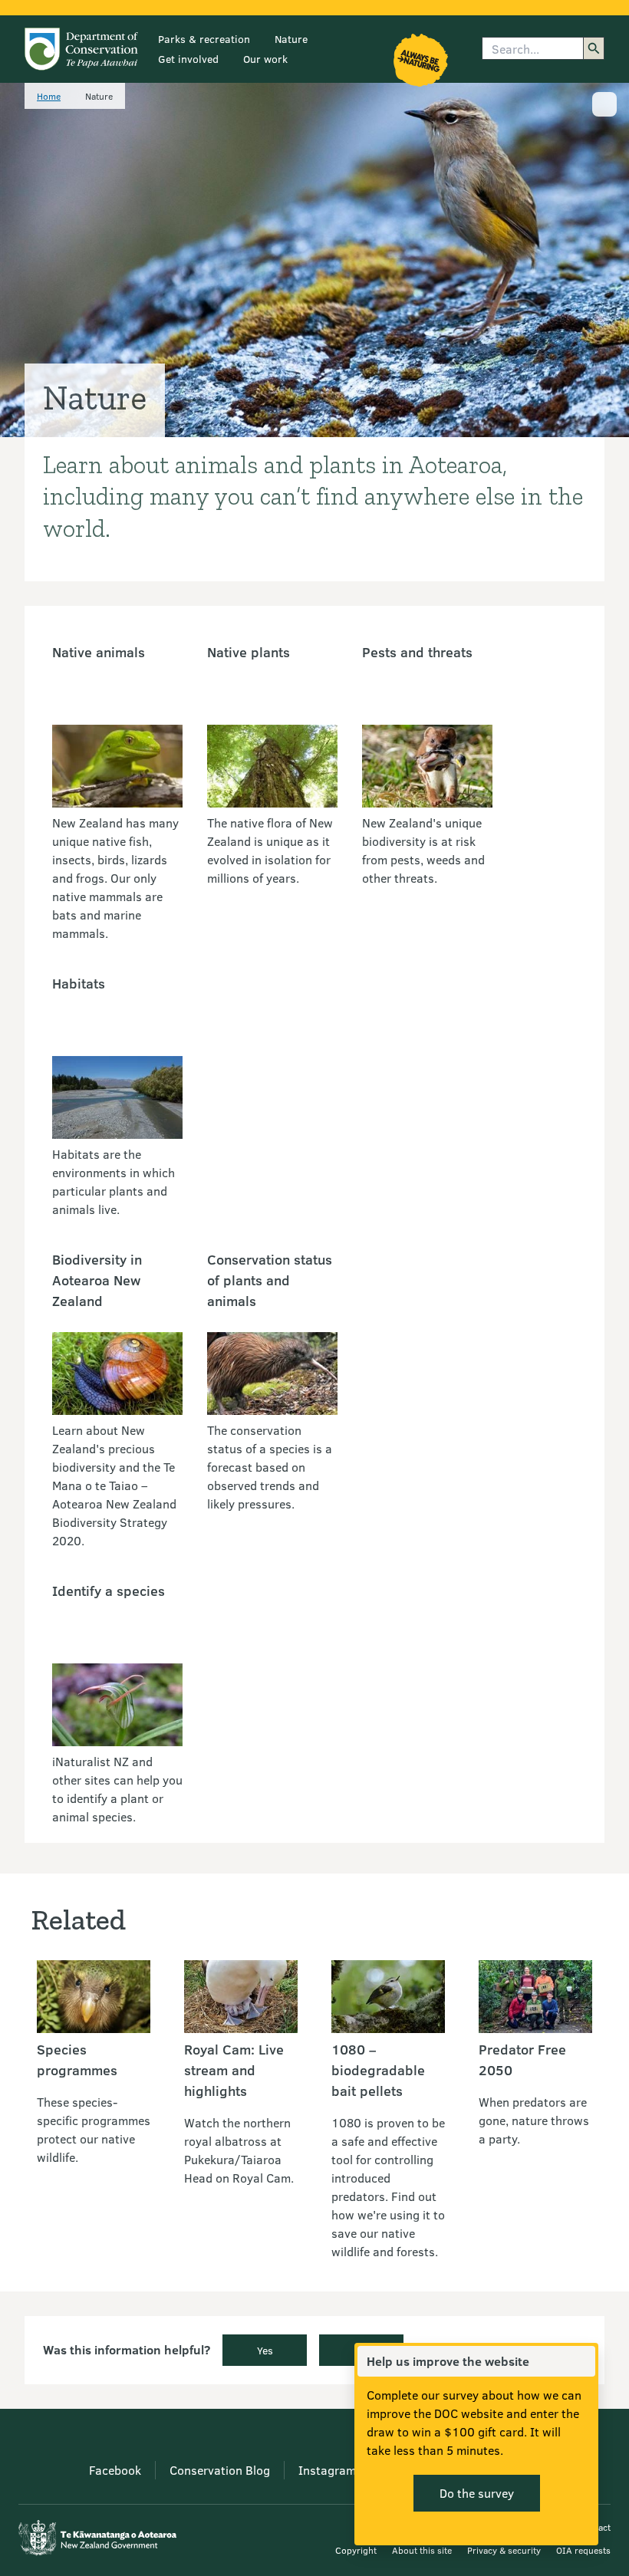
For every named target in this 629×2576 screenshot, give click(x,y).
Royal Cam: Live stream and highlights (234, 2070)
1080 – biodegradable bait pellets (378, 2070)
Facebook (115, 2470)
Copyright (356, 2550)
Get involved (188, 59)
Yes (265, 2350)
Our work (265, 59)
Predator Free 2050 (522, 2059)
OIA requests (583, 2550)
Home (49, 96)
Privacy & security (504, 2550)
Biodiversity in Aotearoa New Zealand (97, 1280)
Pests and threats (417, 652)
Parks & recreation (204, 39)
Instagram (327, 2470)
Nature (291, 39)
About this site (422, 2550)
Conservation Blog (220, 2470)
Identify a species (109, 1591)
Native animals (99, 652)
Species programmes (77, 2059)
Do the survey (477, 2493)
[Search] (594, 48)
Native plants (249, 652)
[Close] (583, 2361)
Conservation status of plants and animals (270, 1280)
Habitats (79, 983)
